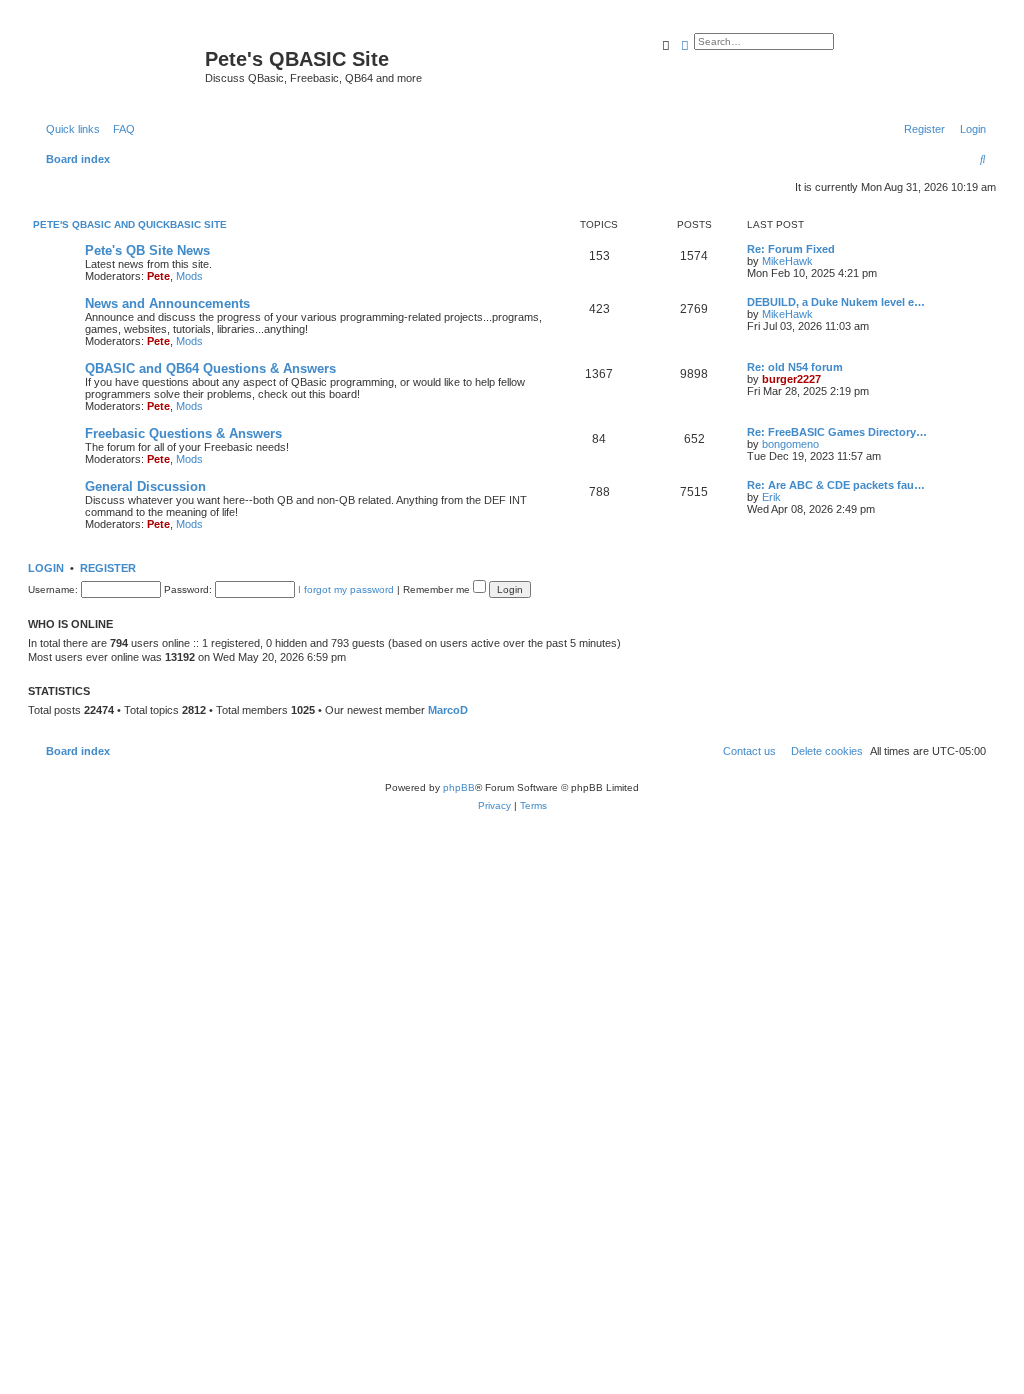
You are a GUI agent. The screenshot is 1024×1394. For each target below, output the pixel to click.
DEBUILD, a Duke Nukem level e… (836, 302)
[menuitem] (120, 129)
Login (46, 568)
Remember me (438, 589)
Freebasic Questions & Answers (183, 433)
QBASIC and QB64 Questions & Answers (210, 368)
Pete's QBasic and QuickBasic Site (130, 224)
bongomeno (790, 444)
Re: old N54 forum (795, 367)
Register (108, 568)
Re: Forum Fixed (791, 249)
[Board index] (119, 65)
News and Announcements (167, 303)
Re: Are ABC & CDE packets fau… (836, 485)
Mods (189, 276)
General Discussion (145, 486)
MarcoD (448, 710)
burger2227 (791, 379)
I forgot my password (346, 589)
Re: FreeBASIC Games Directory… (837, 432)
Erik (771, 497)
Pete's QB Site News (147, 250)
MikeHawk (787, 261)
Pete (158, 276)
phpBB (459, 787)
